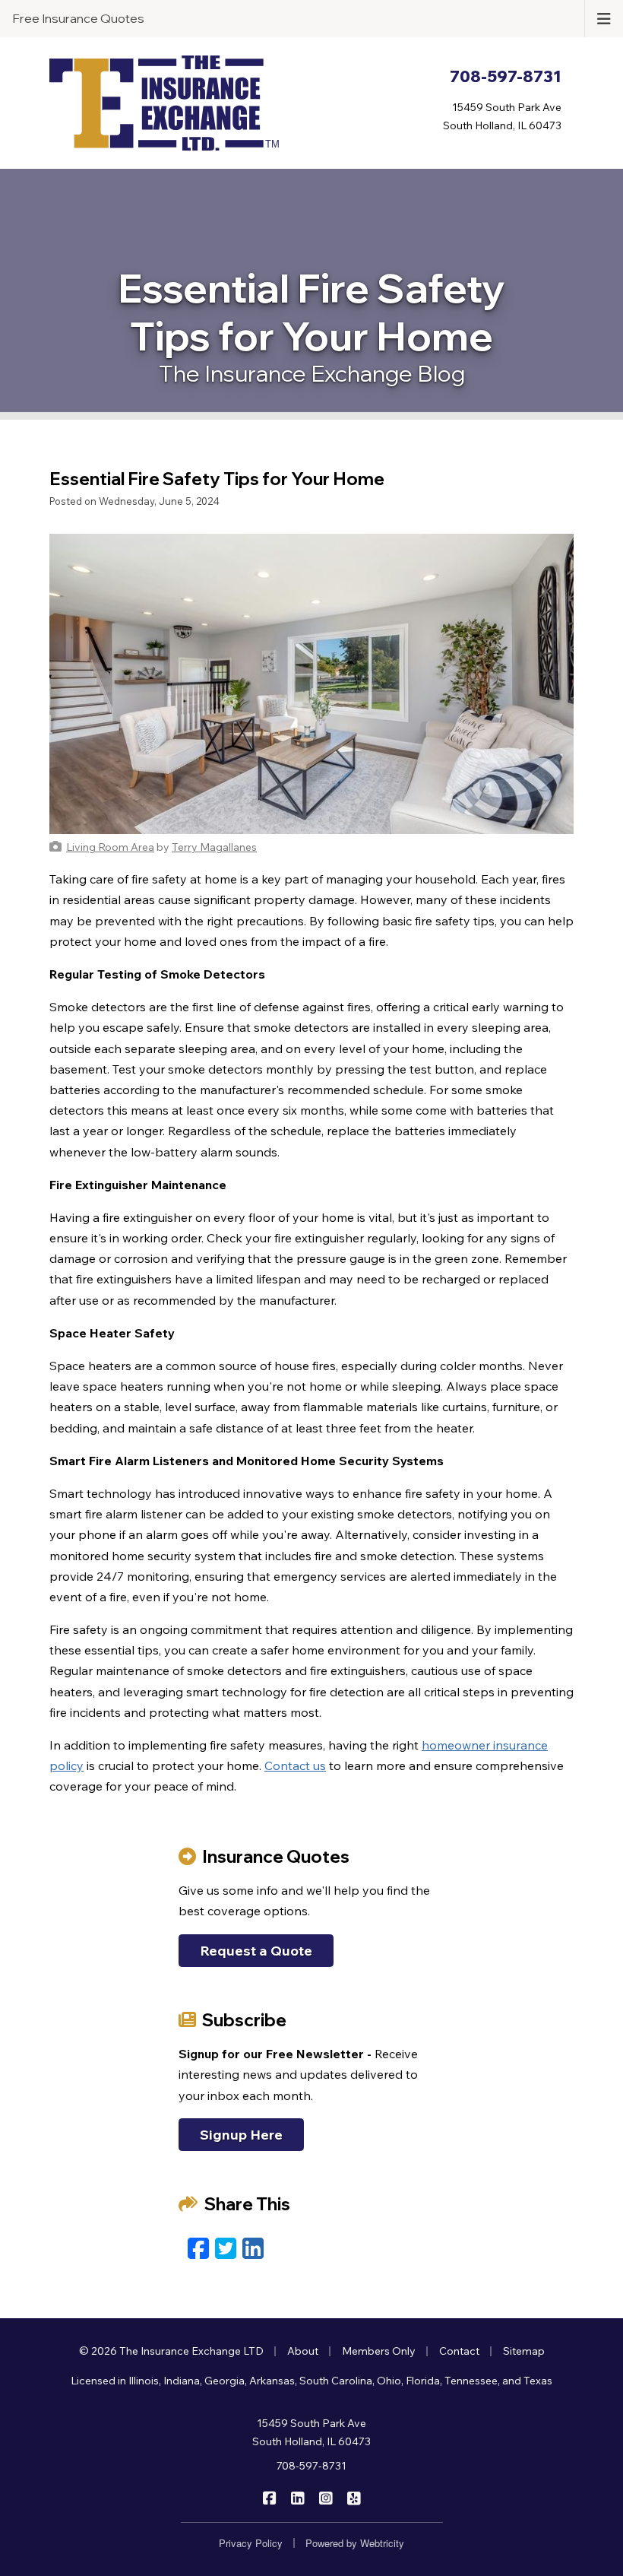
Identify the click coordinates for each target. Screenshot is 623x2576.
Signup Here (241, 2135)
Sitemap (524, 2351)
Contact (459, 2351)
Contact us (295, 1765)
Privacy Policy (251, 2543)
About (303, 2351)
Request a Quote (256, 1951)
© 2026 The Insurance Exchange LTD (171, 2351)
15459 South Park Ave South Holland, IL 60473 (311, 2432)
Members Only (379, 2351)
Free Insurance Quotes (78, 18)
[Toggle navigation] (604, 17)
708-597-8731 (311, 2466)
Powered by (355, 2543)
